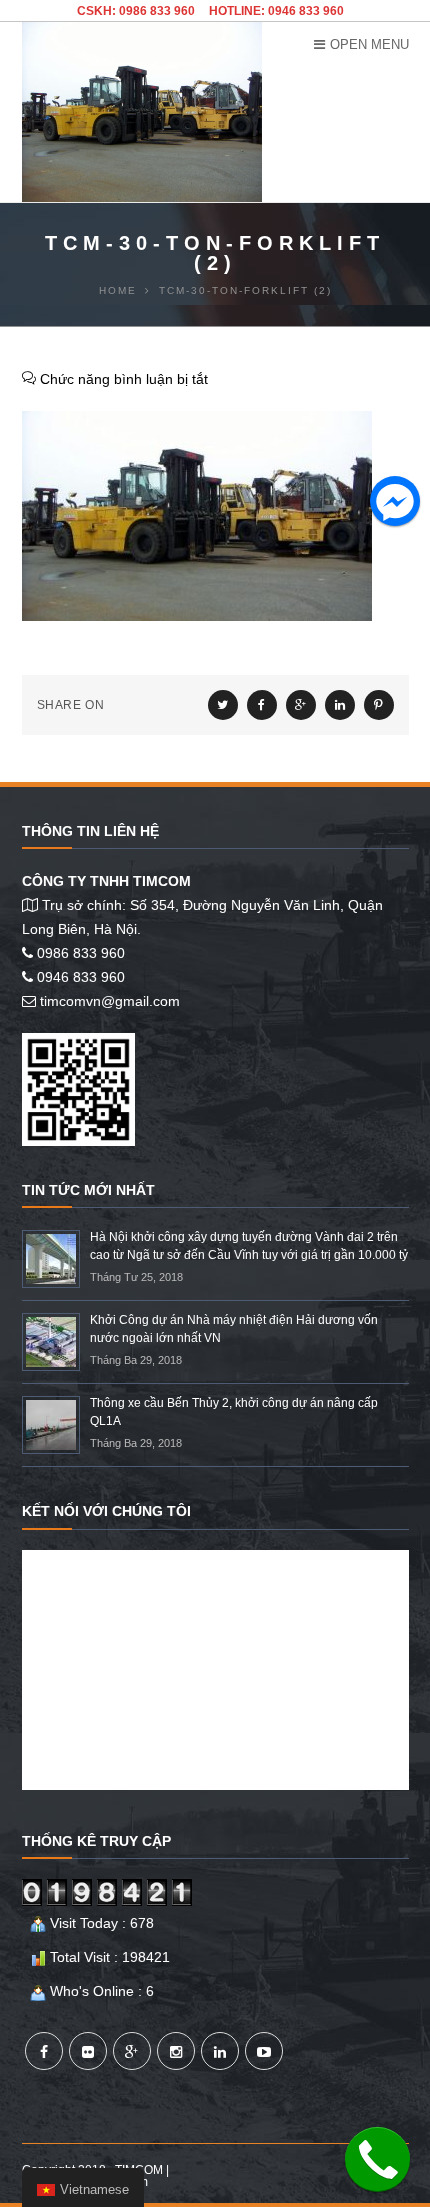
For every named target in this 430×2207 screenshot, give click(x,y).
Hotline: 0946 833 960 (276, 11)
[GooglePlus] (132, 2051)
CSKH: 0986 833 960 (136, 11)
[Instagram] (176, 2051)
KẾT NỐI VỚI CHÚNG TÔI (106, 1511)
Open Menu (369, 44)
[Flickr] (88, 2051)
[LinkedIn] (220, 2051)
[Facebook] (44, 2051)
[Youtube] (264, 2051)
